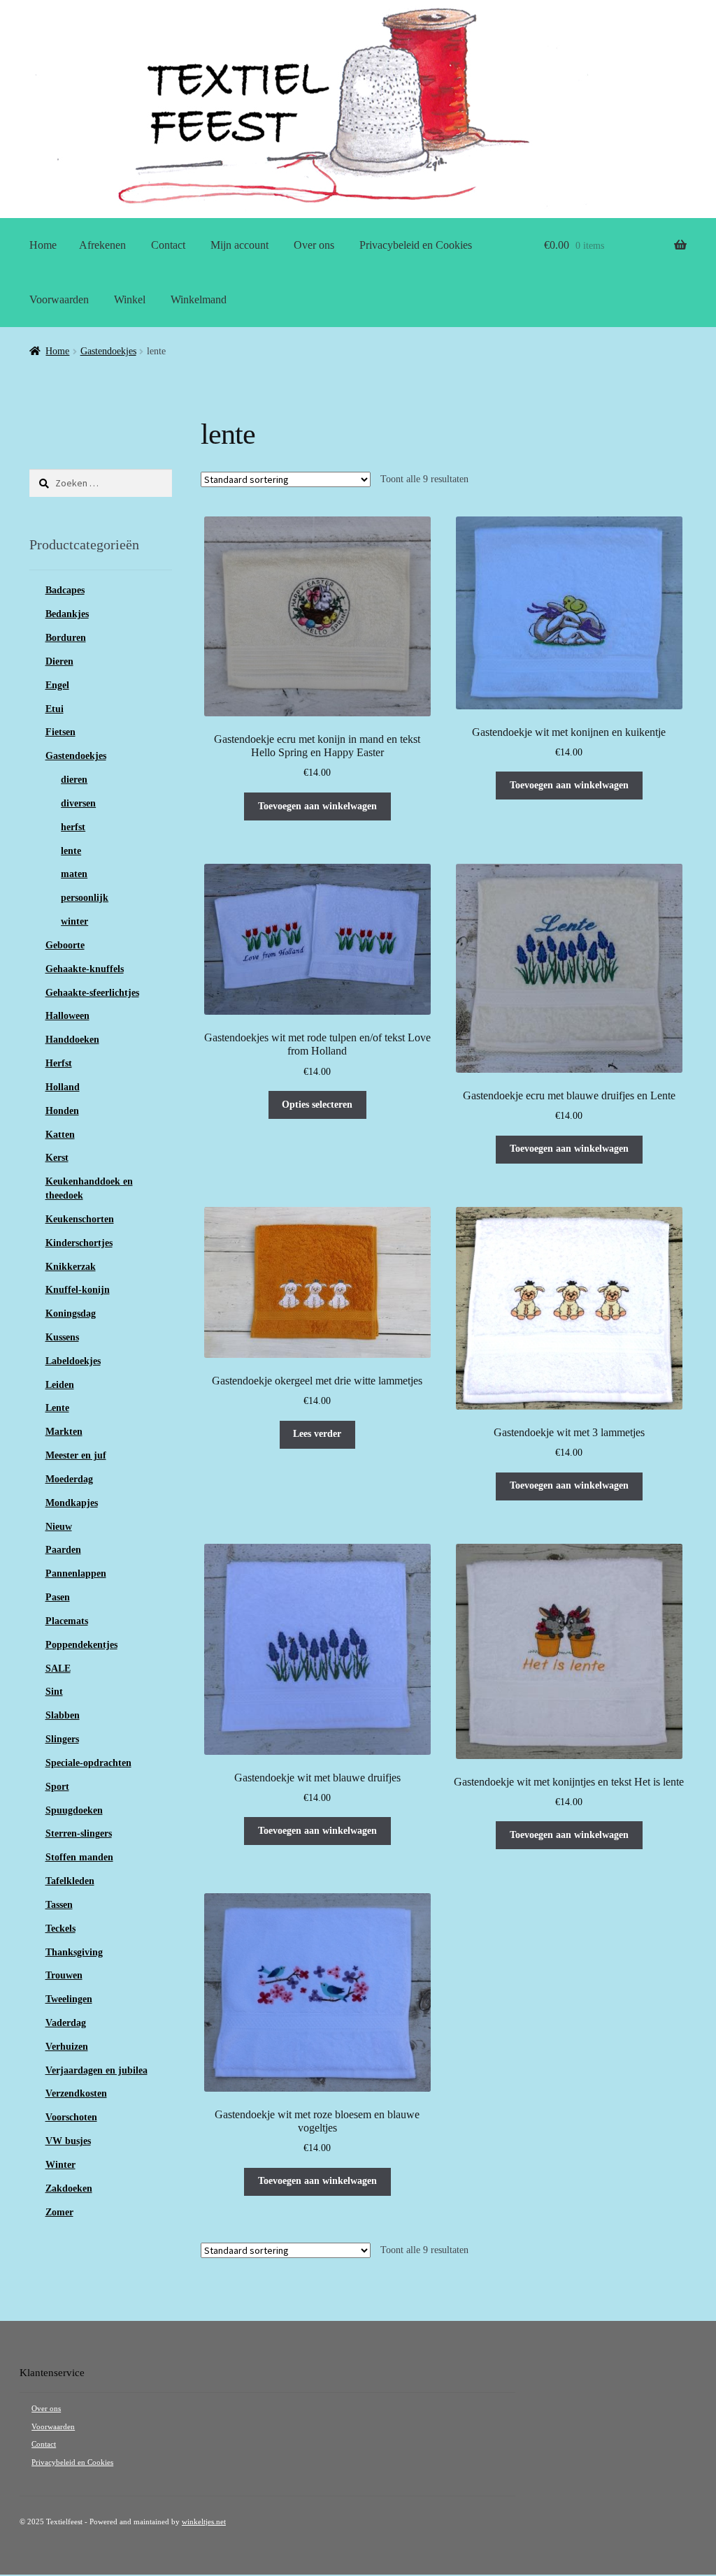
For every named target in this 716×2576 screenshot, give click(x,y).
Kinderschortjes (79, 1243)
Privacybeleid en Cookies (416, 245)
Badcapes (65, 590)
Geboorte (65, 945)
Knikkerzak (71, 1267)
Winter (60, 2165)
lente (71, 851)
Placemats (67, 1621)
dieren (74, 780)
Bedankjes (67, 614)
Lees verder (317, 1434)
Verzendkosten (76, 2093)
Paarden (63, 1550)
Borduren (66, 638)
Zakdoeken (69, 2188)
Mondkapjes (72, 1503)
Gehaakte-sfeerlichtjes (92, 993)
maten (74, 874)
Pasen (58, 1597)
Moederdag (69, 1479)
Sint (54, 1692)
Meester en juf (76, 1455)
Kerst (57, 1158)
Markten (64, 1432)
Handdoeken (72, 1040)
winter (74, 921)
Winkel (130, 299)
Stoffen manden (79, 1857)
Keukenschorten (80, 1219)
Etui (55, 709)
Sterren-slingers (79, 1833)
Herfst (59, 1063)
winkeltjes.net (204, 2522)
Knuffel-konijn (78, 1290)
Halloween (67, 1016)
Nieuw (59, 1527)
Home (43, 245)
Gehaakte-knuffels (85, 969)
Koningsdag (71, 1314)
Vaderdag (66, 2023)
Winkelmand (199, 299)
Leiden (60, 1385)
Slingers (62, 1739)
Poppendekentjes (81, 1645)
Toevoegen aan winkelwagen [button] (317, 806)
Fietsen (60, 732)
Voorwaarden (59, 299)
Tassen (59, 1905)
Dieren (59, 661)
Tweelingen (69, 1999)
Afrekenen (102, 245)
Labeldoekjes (73, 1361)
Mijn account (239, 245)
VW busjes (68, 2141)
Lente (57, 1408)
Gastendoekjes (108, 351)
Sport (57, 1787)
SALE (58, 1669)
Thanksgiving (74, 1952)
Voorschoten (71, 2117)
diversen (78, 803)
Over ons (314, 245)
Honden (62, 1111)
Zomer (59, 2212)
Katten (60, 1135)
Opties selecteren (317, 1105)
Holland (63, 1087)
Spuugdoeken (74, 1810)
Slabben (63, 1715)
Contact (168, 245)
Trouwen (64, 1975)
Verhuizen (67, 2047)
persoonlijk (85, 898)
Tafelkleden (70, 1881)
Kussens (62, 1337)
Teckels (60, 1929)
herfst (73, 827)
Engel (57, 685)
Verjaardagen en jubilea (96, 2070)
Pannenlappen (76, 1573)
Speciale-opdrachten (88, 1763)
